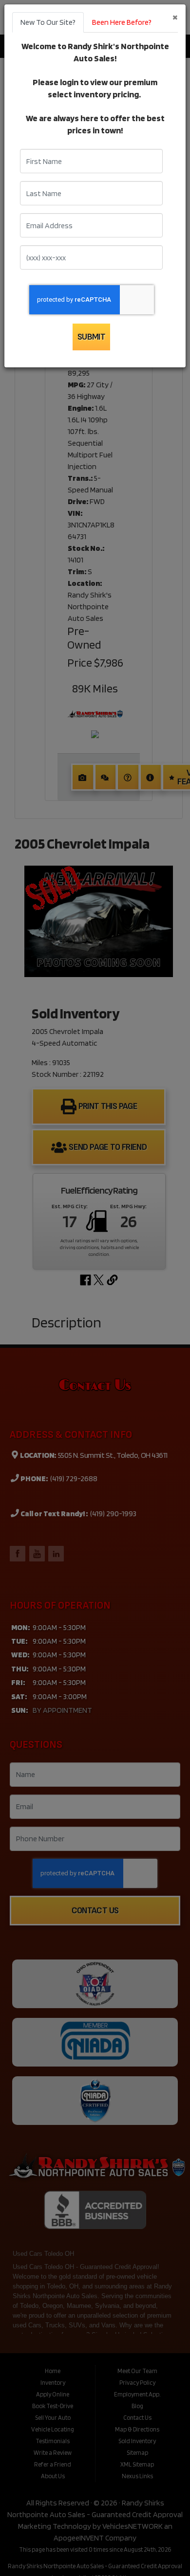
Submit (91, 337)
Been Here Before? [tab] (122, 22)
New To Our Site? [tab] (48, 22)
